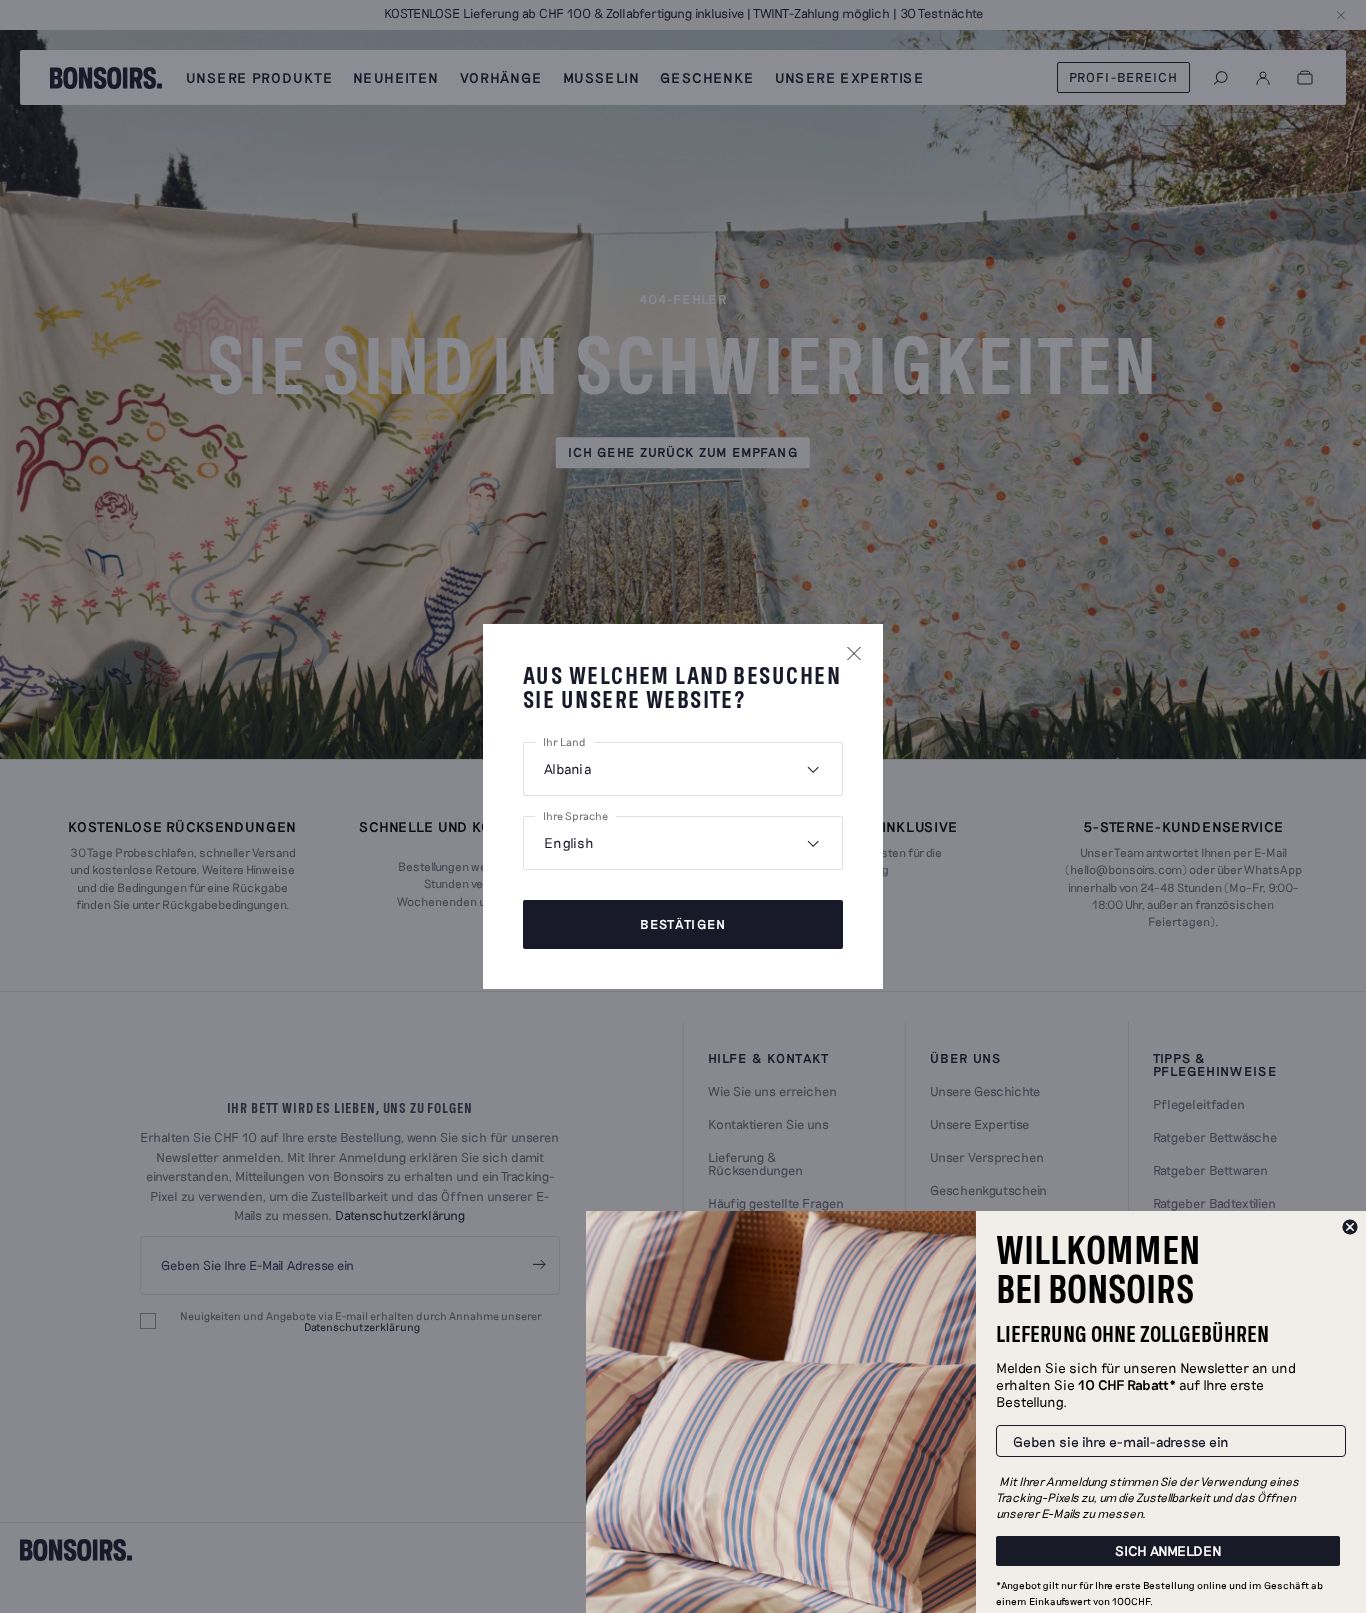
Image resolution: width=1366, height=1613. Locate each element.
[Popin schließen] (854, 653)
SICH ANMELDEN (1168, 1550)
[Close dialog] (1350, 1227)
